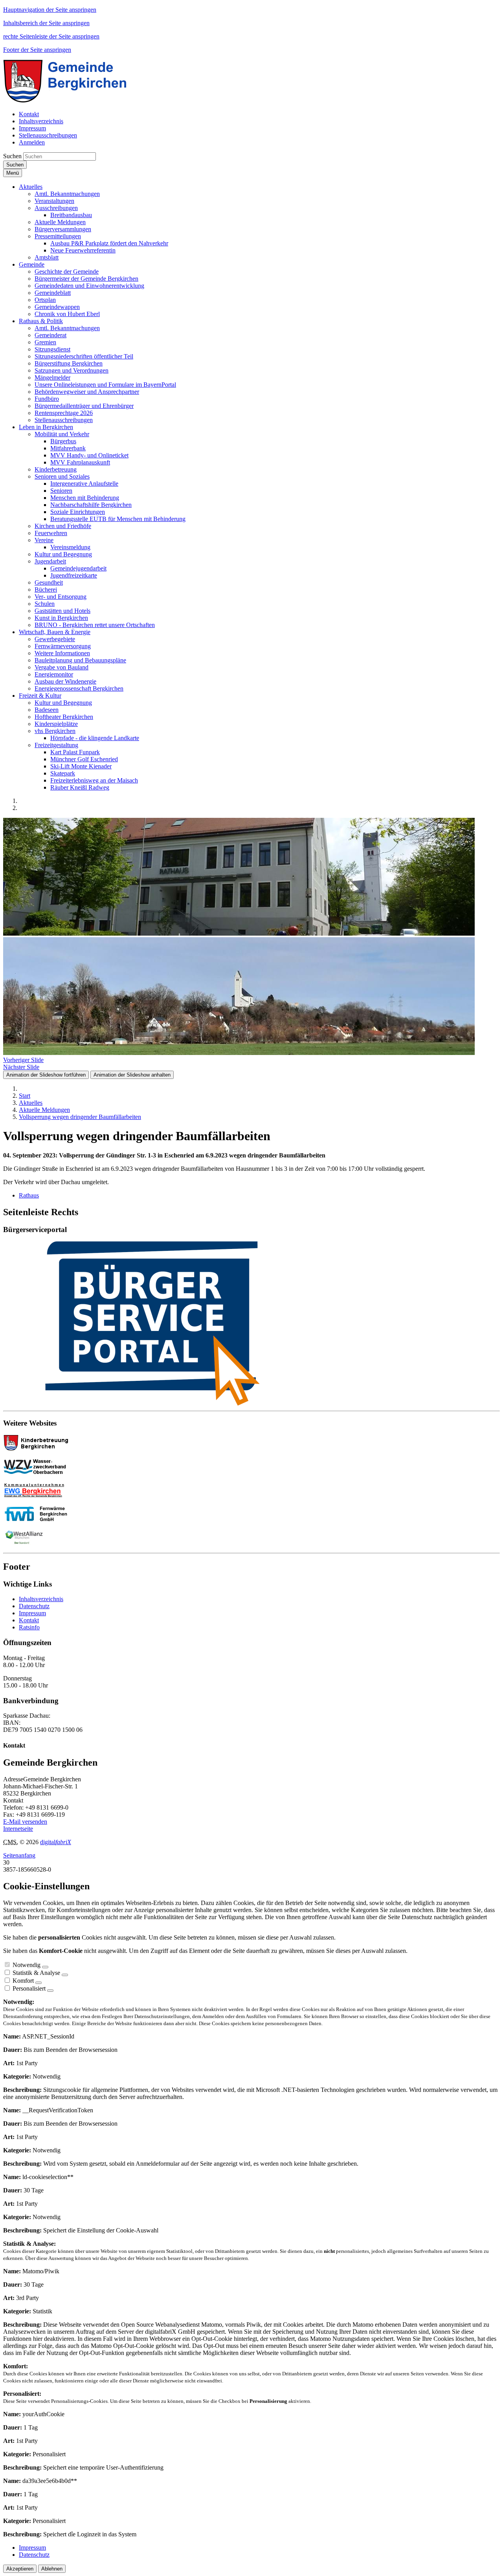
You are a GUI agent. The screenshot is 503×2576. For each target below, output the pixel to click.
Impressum (32, 1613)
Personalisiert (29, 1988)
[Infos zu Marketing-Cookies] (65, 1975)
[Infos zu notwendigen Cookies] (45, 1967)
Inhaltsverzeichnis (41, 1599)
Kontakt (29, 1620)
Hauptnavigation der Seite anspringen (50, 10)
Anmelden (32, 142)
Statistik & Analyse (36, 1973)
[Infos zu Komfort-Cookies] (39, 1983)
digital (56, 1842)
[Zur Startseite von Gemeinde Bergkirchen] (71, 101)
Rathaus (29, 1195)
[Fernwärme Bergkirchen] (39, 1519)
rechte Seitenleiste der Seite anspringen (51, 36)
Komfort (23, 1981)
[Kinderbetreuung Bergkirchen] (39, 1449)
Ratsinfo (29, 1627)
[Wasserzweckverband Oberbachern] (39, 1472)
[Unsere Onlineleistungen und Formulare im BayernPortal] (251, 1324)
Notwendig (27, 1965)
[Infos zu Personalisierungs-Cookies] (50, 1991)
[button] (31, 187)
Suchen (12, 156)
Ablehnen (52, 2569)
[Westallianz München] (24, 1543)
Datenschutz (34, 1606)
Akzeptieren (20, 2569)
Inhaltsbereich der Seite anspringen (46, 23)
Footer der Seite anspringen (37, 50)
